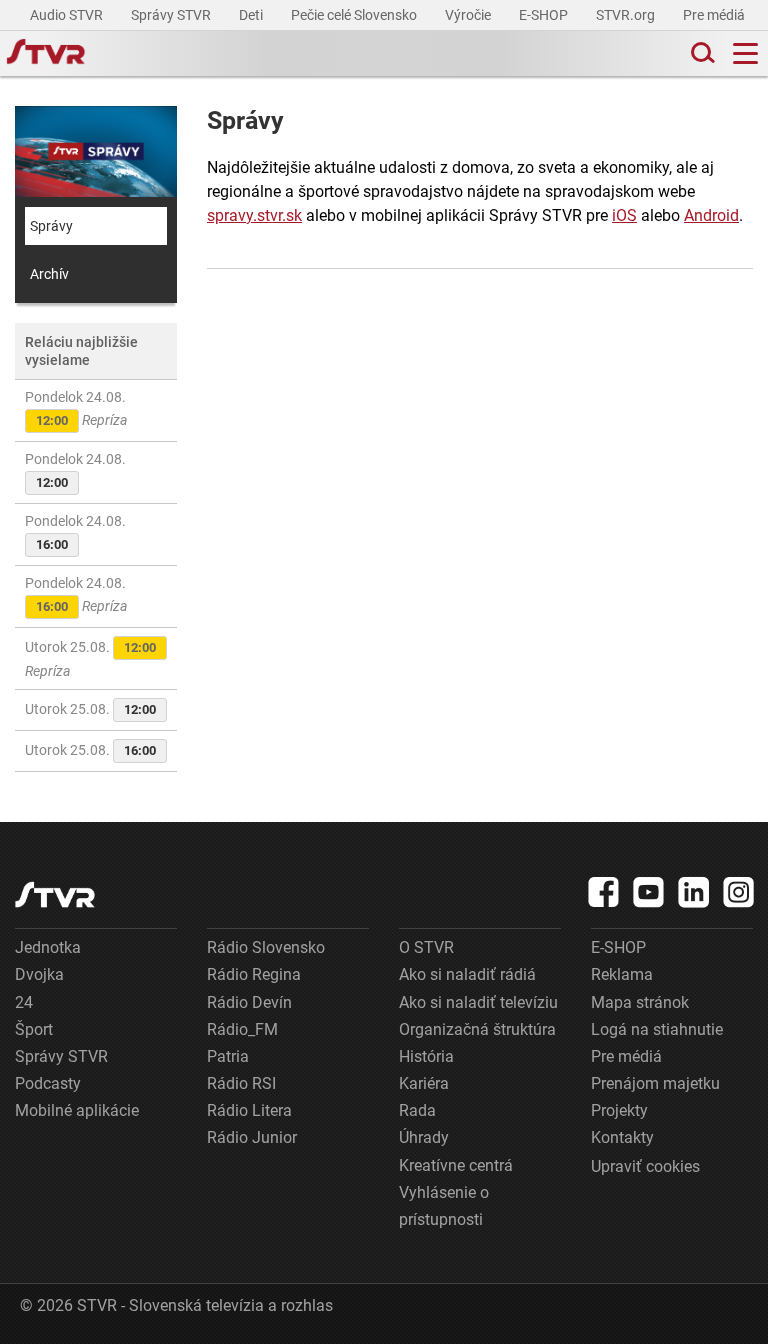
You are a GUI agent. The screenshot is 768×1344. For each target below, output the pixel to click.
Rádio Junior (252, 1137)
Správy (51, 226)
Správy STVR (172, 15)
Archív (49, 274)
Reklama (622, 974)
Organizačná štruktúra (477, 1029)
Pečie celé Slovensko (355, 15)
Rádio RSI (241, 1083)
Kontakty (622, 1137)
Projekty (619, 1110)
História (426, 1056)
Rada (417, 1110)
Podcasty (48, 1083)
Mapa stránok (640, 1002)
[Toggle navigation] (745, 53)
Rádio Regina (254, 974)
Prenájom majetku (655, 1083)
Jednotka (48, 947)
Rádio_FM (242, 1029)
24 (24, 1002)
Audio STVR (68, 15)
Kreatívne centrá (456, 1165)
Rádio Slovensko (266, 947)
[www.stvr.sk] (55, 894)
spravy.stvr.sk (254, 215)
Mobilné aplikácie (77, 1110)
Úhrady (424, 1137)
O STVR (426, 947)
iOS (624, 215)
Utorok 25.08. (90, 659)
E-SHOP (545, 15)
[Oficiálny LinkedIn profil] (694, 892)
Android (711, 215)
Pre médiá (715, 15)
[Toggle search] (701, 53)
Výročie (469, 15)
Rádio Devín (249, 1002)
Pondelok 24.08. (76, 408)
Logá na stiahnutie (657, 1029)
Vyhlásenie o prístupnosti (444, 1206)
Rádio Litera (249, 1110)
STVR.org (627, 15)
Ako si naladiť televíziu (478, 1002)
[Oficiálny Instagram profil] (739, 892)
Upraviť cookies (645, 1166)
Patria (228, 1056)
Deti (252, 15)
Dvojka (39, 974)
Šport (34, 1029)
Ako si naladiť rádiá (467, 974)
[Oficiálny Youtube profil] (649, 892)
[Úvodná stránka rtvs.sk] (46, 54)
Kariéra (424, 1083)
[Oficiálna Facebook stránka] (604, 892)
